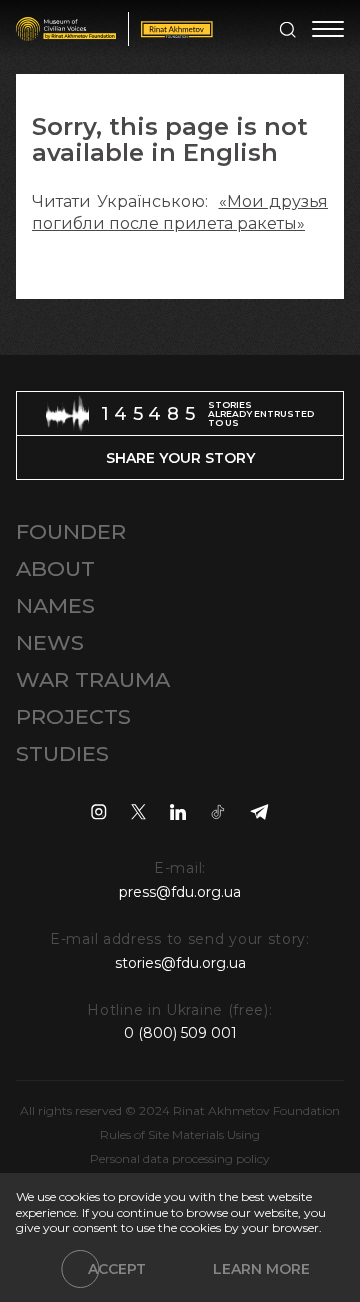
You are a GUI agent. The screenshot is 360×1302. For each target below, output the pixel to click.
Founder (71, 531)
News (50, 642)
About (55, 568)
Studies (62, 753)
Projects (73, 716)
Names (55, 605)
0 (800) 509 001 (180, 1033)
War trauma (93, 679)
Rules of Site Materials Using (180, 1134)
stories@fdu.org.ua (180, 963)
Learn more (261, 1269)
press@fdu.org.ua (180, 892)
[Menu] (328, 29)
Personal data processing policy (180, 1158)
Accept (117, 1269)
